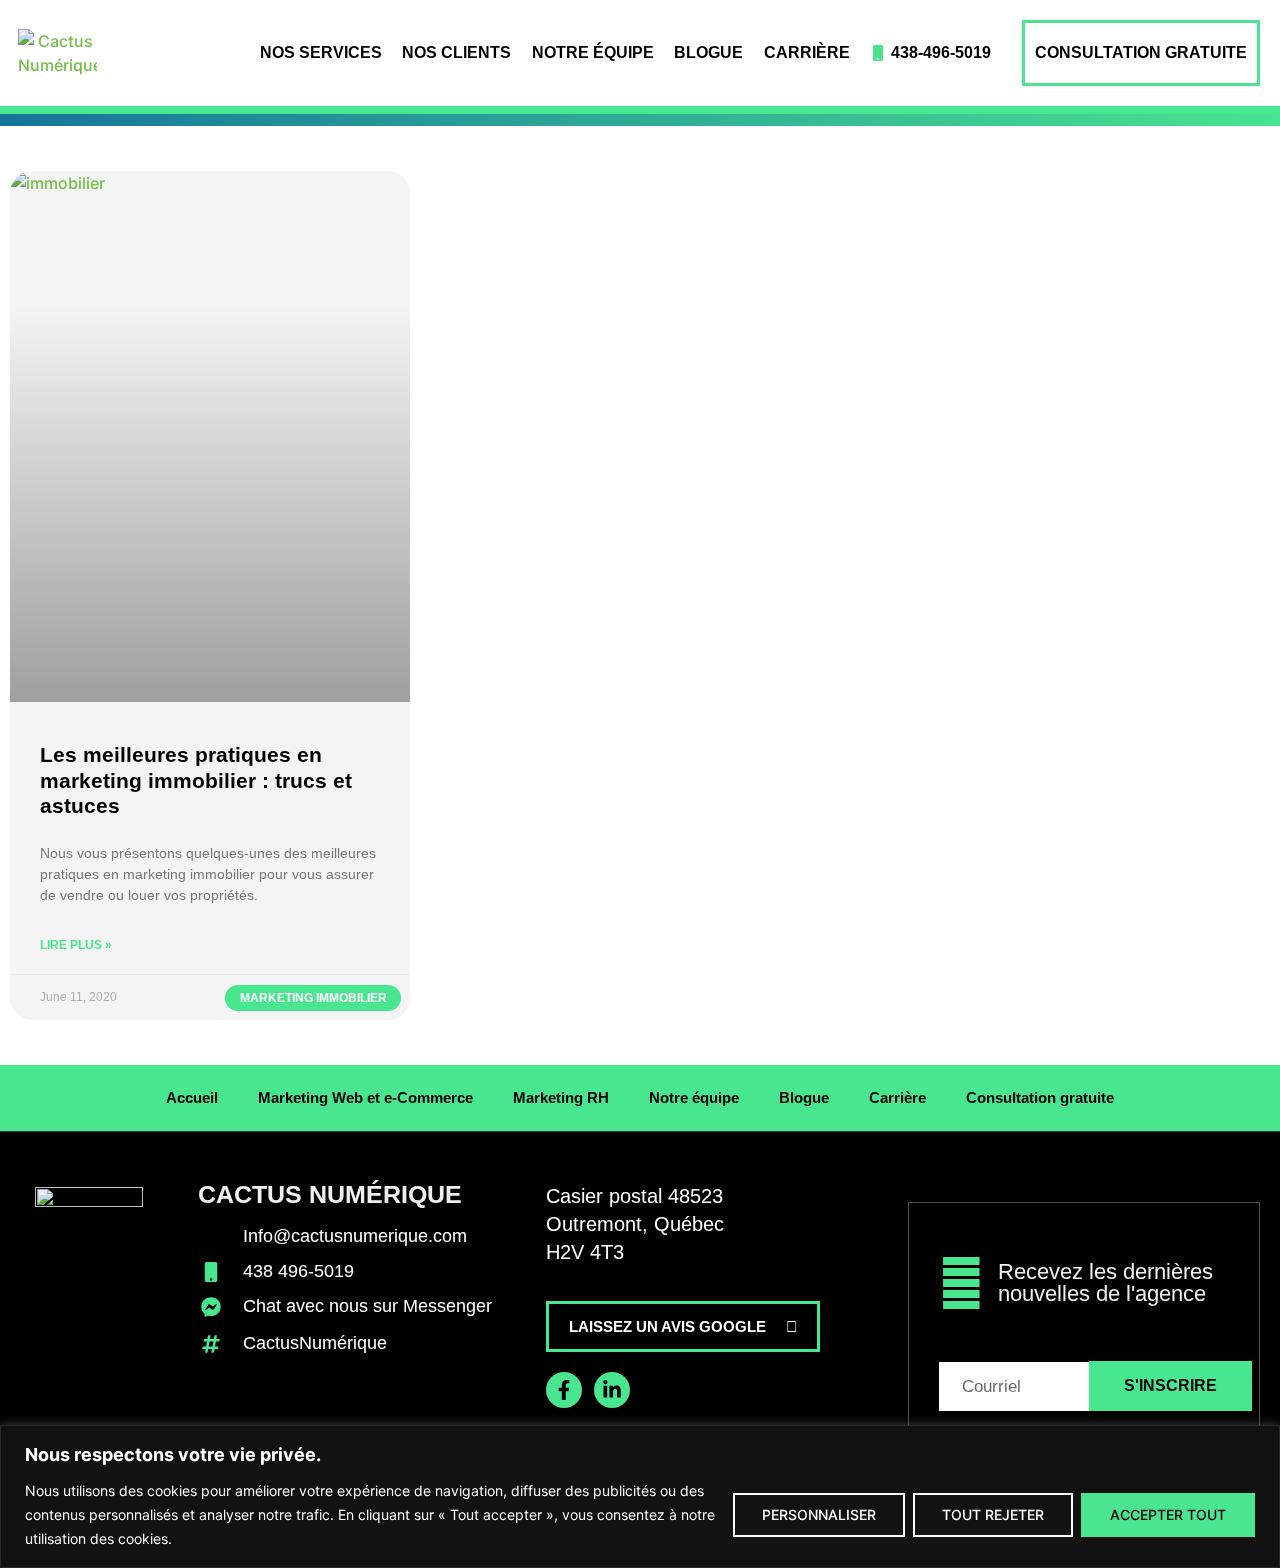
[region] (640, 1496)
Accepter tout (1168, 1514)
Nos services (321, 52)
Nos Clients (456, 52)
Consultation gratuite (1141, 52)
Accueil (192, 1097)
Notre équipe (593, 52)
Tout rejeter (993, 1514)
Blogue (708, 52)
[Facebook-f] (564, 1390)
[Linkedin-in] (612, 1390)
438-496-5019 (941, 52)
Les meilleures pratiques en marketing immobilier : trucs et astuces (196, 779)
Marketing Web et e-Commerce (365, 1097)
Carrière (807, 52)
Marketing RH (561, 1097)
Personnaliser (819, 1514)
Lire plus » (76, 945)
